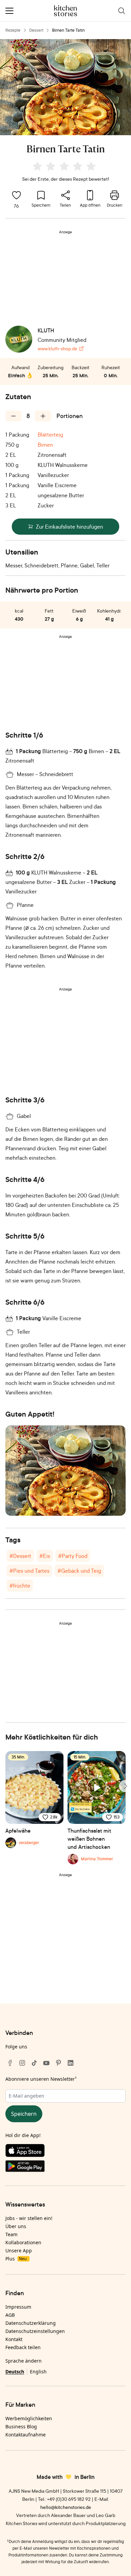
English (38, 2372)
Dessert (36, 30)
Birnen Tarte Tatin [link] (68, 30)
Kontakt (14, 2339)
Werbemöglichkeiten (29, 2418)
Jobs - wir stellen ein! (29, 2218)
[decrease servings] (13, 416)
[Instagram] (22, 2063)
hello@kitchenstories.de (66, 2507)
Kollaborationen (23, 2242)
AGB (10, 2315)
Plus (16, 2259)
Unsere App (19, 2251)
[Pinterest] (58, 2063)
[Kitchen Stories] (66, 11)
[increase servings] (43, 416)
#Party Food (73, 1556)
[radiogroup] (65, 167)
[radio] (37, 166)
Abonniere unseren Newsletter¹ (41, 2079)
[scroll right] (125, 1786)
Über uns (16, 2226)
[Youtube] (46, 2063)
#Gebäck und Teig (79, 1571)
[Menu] (9, 11)
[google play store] (65, 2167)
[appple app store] (65, 2152)
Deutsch (15, 2372)
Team (11, 2234)
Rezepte (13, 30)
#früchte (20, 1586)
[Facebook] (10, 2063)
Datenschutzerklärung (31, 2323)
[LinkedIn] (71, 2063)
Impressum (18, 2307)
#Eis (45, 1556)
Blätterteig (50, 435)
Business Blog (21, 2426)
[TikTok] (34, 2063)
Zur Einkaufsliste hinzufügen (70, 527)
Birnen (45, 445)
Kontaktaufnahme (26, 2435)
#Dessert (20, 1556)
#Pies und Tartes (29, 1571)
